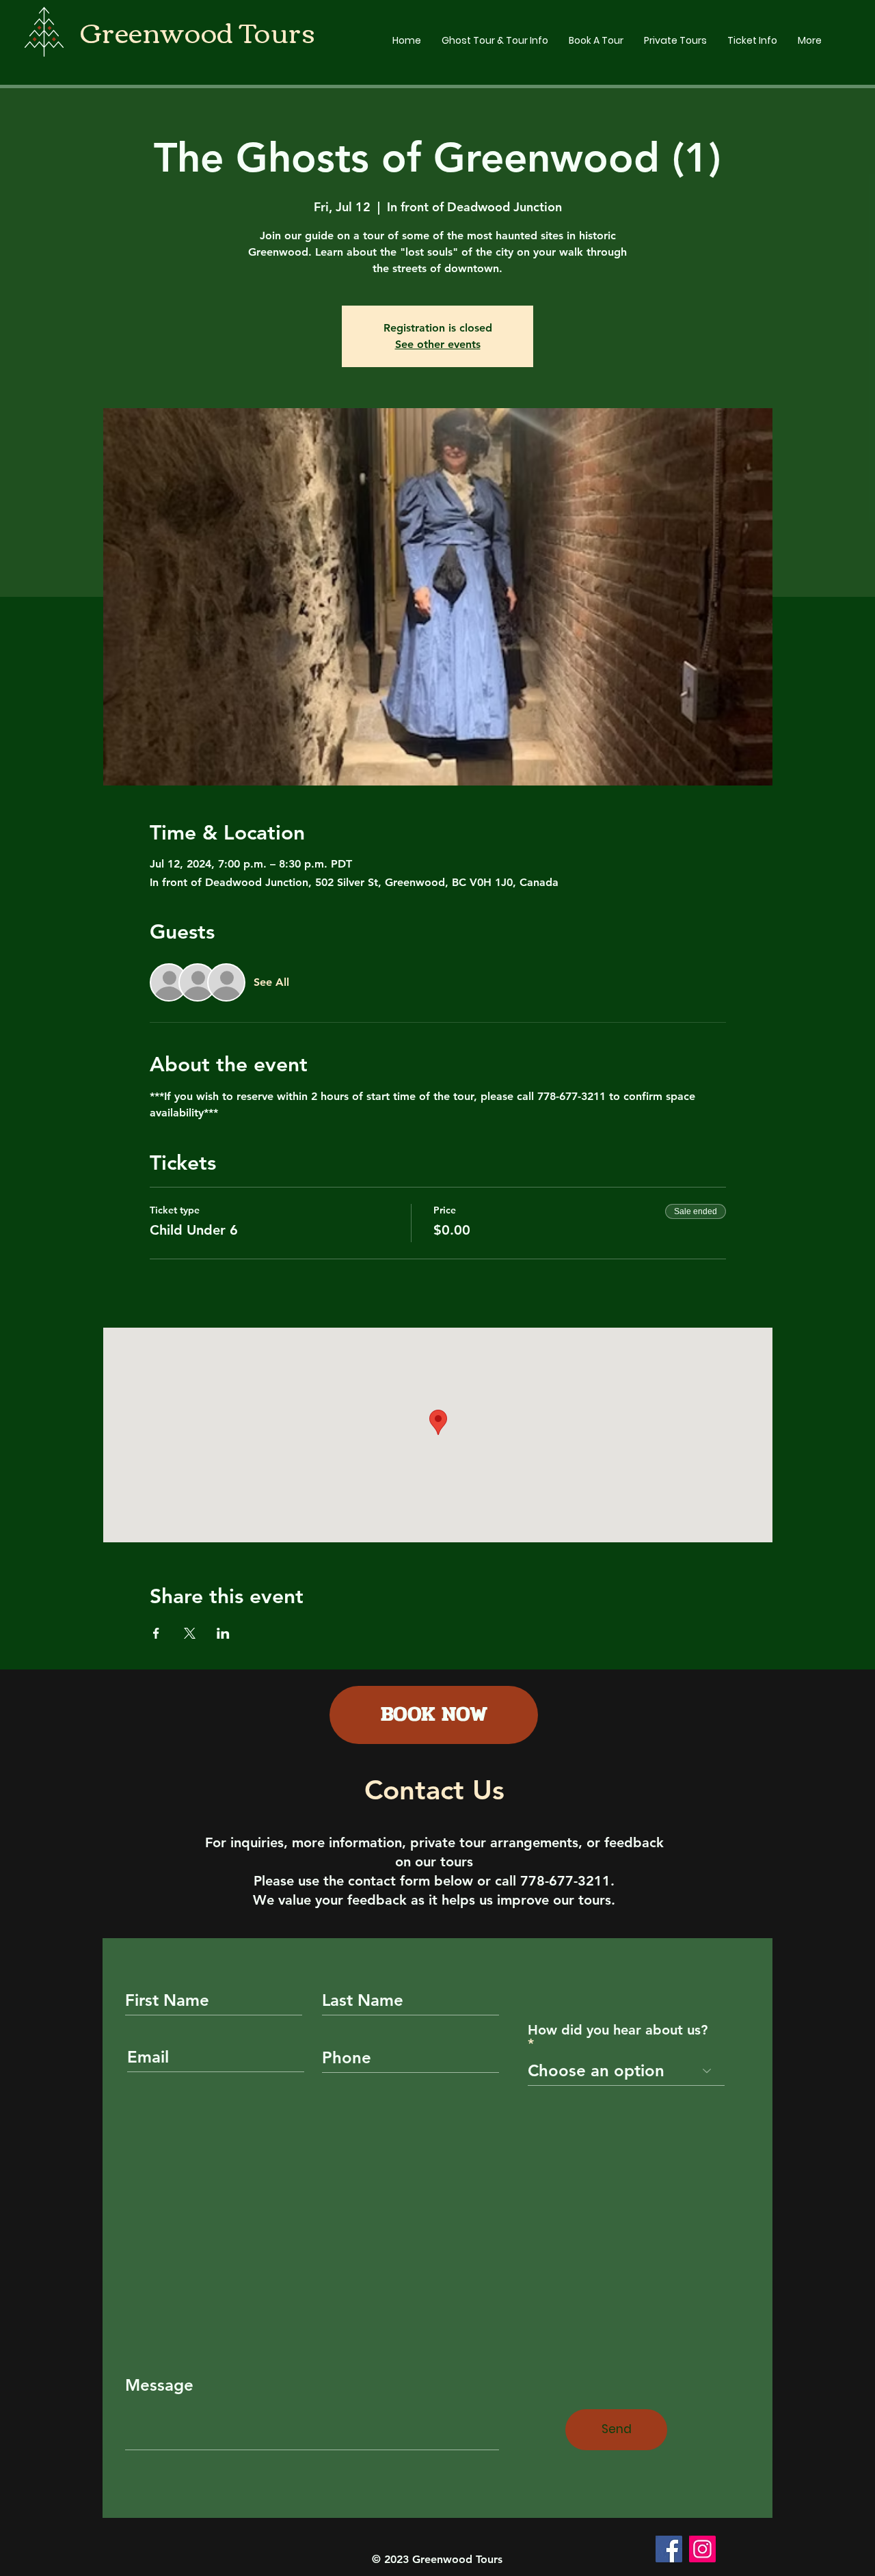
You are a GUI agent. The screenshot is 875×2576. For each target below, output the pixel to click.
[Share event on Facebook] (156, 1633)
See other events (438, 344)
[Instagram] (702, 2549)
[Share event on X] (190, 1633)
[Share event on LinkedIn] (223, 1633)
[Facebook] (669, 2549)
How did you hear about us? (618, 2030)
